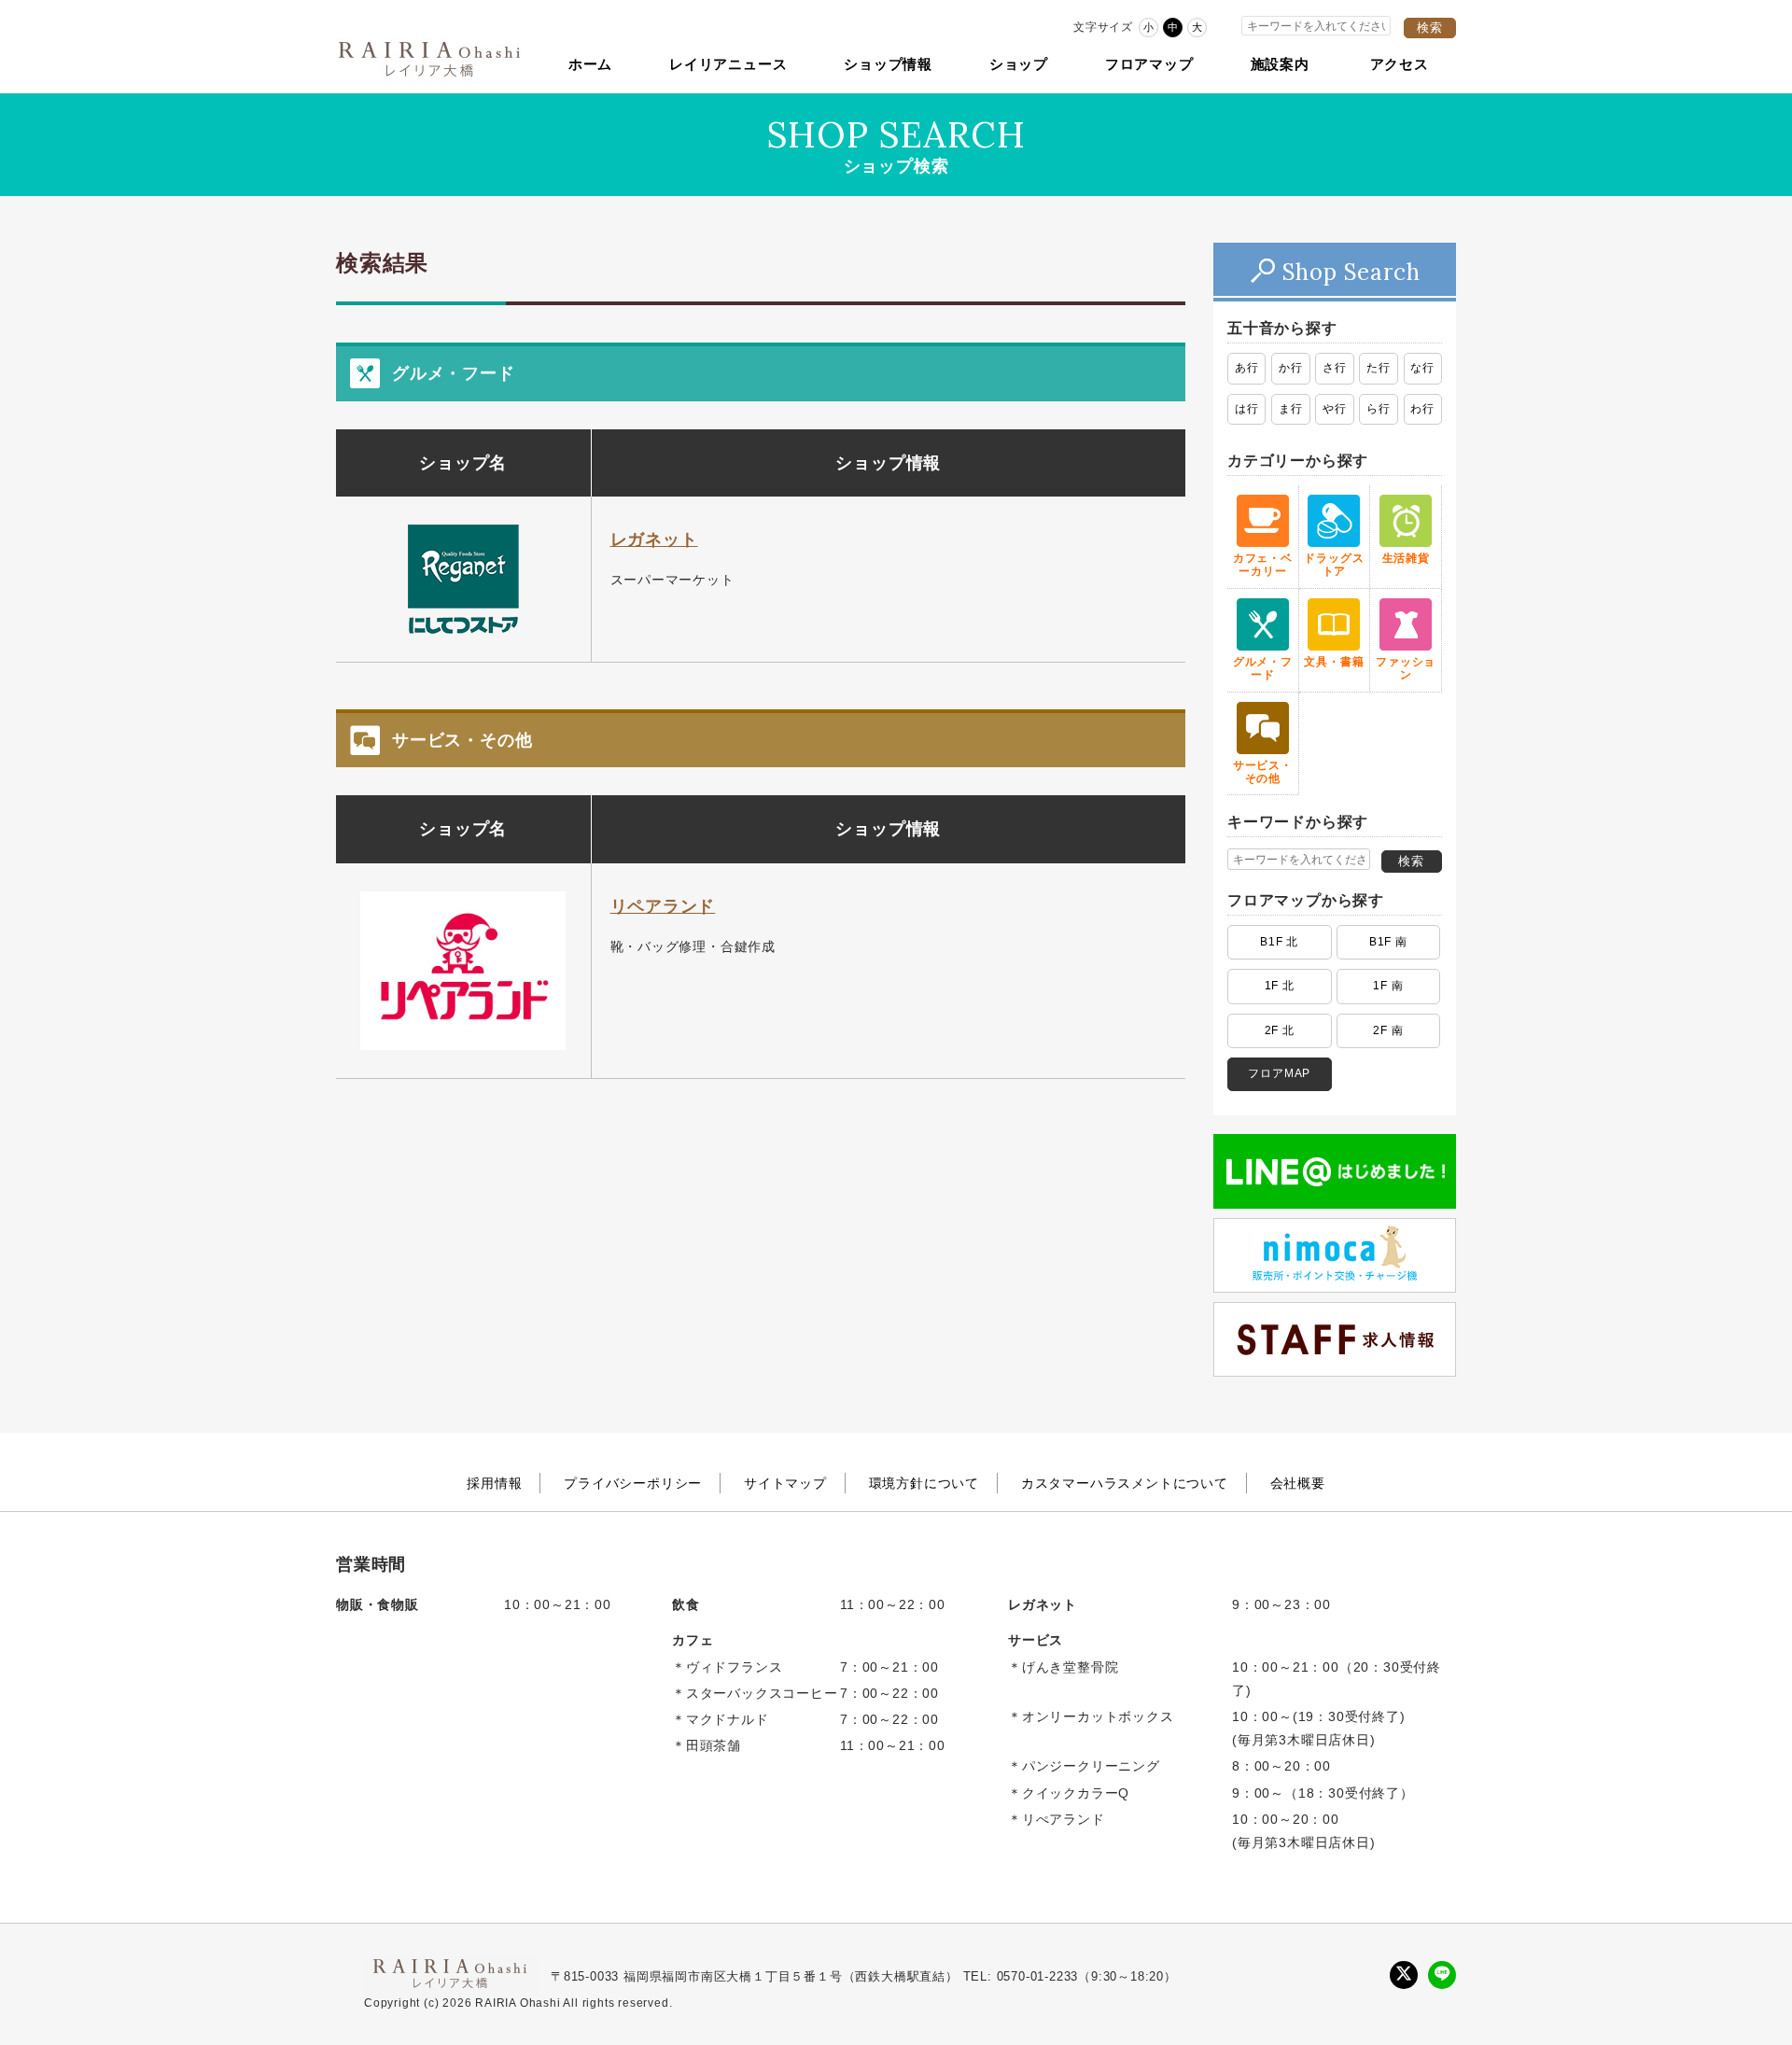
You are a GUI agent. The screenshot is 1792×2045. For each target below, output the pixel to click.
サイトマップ (785, 1483)
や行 (1335, 409)
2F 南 (1388, 1030)
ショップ (1019, 64)
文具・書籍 (1334, 662)
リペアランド (663, 906)
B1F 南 (1388, 942)
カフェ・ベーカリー (1263, 565)
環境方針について (924, 1483)
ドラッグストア (1334, 565)
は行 (1247, 409)
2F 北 (1280, 1030)
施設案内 (1280, 64)
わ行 (1422, 409)
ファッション (1406, 668)
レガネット (654, 539)
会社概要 (1298, 1483)
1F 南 (1388, 986)
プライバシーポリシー (633, 1483)
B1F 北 (1279, 942)
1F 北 (1280, 986)
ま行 (1291, 409)
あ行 (1247, 368)
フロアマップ (1149, 64)
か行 (1291, 368)
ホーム (590, 64)
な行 (1422, 368)
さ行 (1335, 368)
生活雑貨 (1406, 558)
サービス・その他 (1263, 772)
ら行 (1379, 409)
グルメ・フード (1263, 668)
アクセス (1400, 64)
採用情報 (494, 1483)
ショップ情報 (888, 64)
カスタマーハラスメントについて (1125, 1483)
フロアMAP (1279, 1073)
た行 (1379, 368)
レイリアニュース (728, 64)
